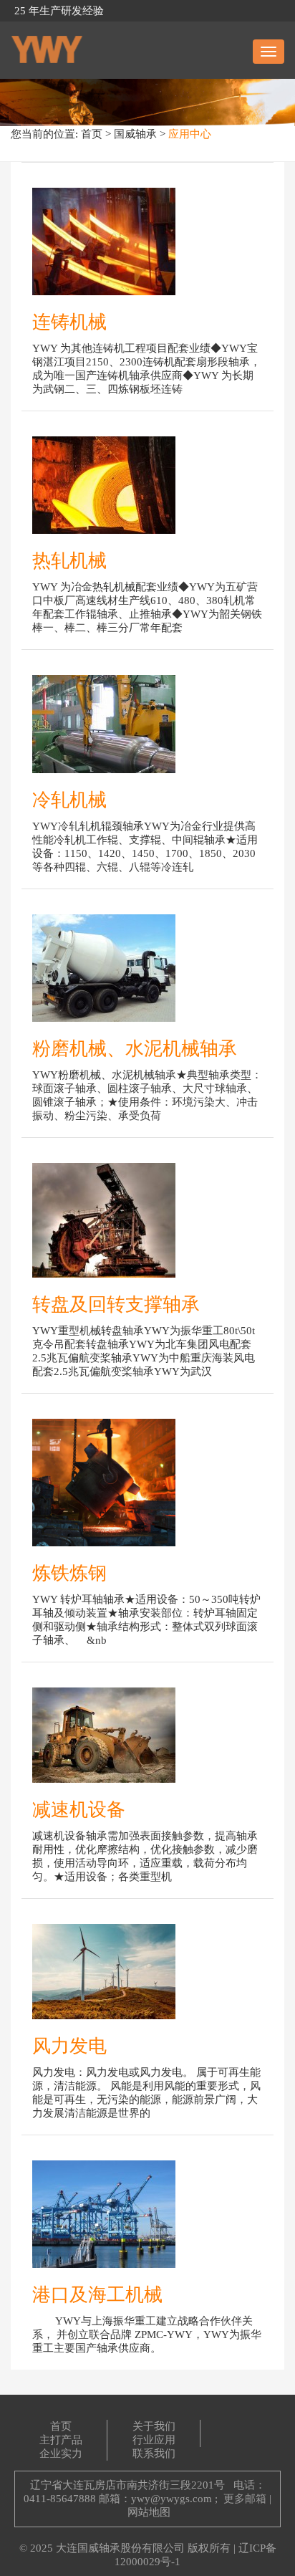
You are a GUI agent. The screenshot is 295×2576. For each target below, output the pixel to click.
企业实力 (61, 2453)
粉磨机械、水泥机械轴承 (135, 1049)
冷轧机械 (69, 800)
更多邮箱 (245, 2499)
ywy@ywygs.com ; (174, 2499)
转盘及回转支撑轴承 (116, 1304)
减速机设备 (79, 1810)
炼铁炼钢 (69, 1573)
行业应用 (154, 2440)
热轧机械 (69, 561)
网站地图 (149, 2512)
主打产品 (61, 2440)
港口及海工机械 (97, 2295)
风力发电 (69, 2046)
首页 (92, 134)
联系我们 (154, 2453)
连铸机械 (69, 322)
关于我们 (154, 2426)
